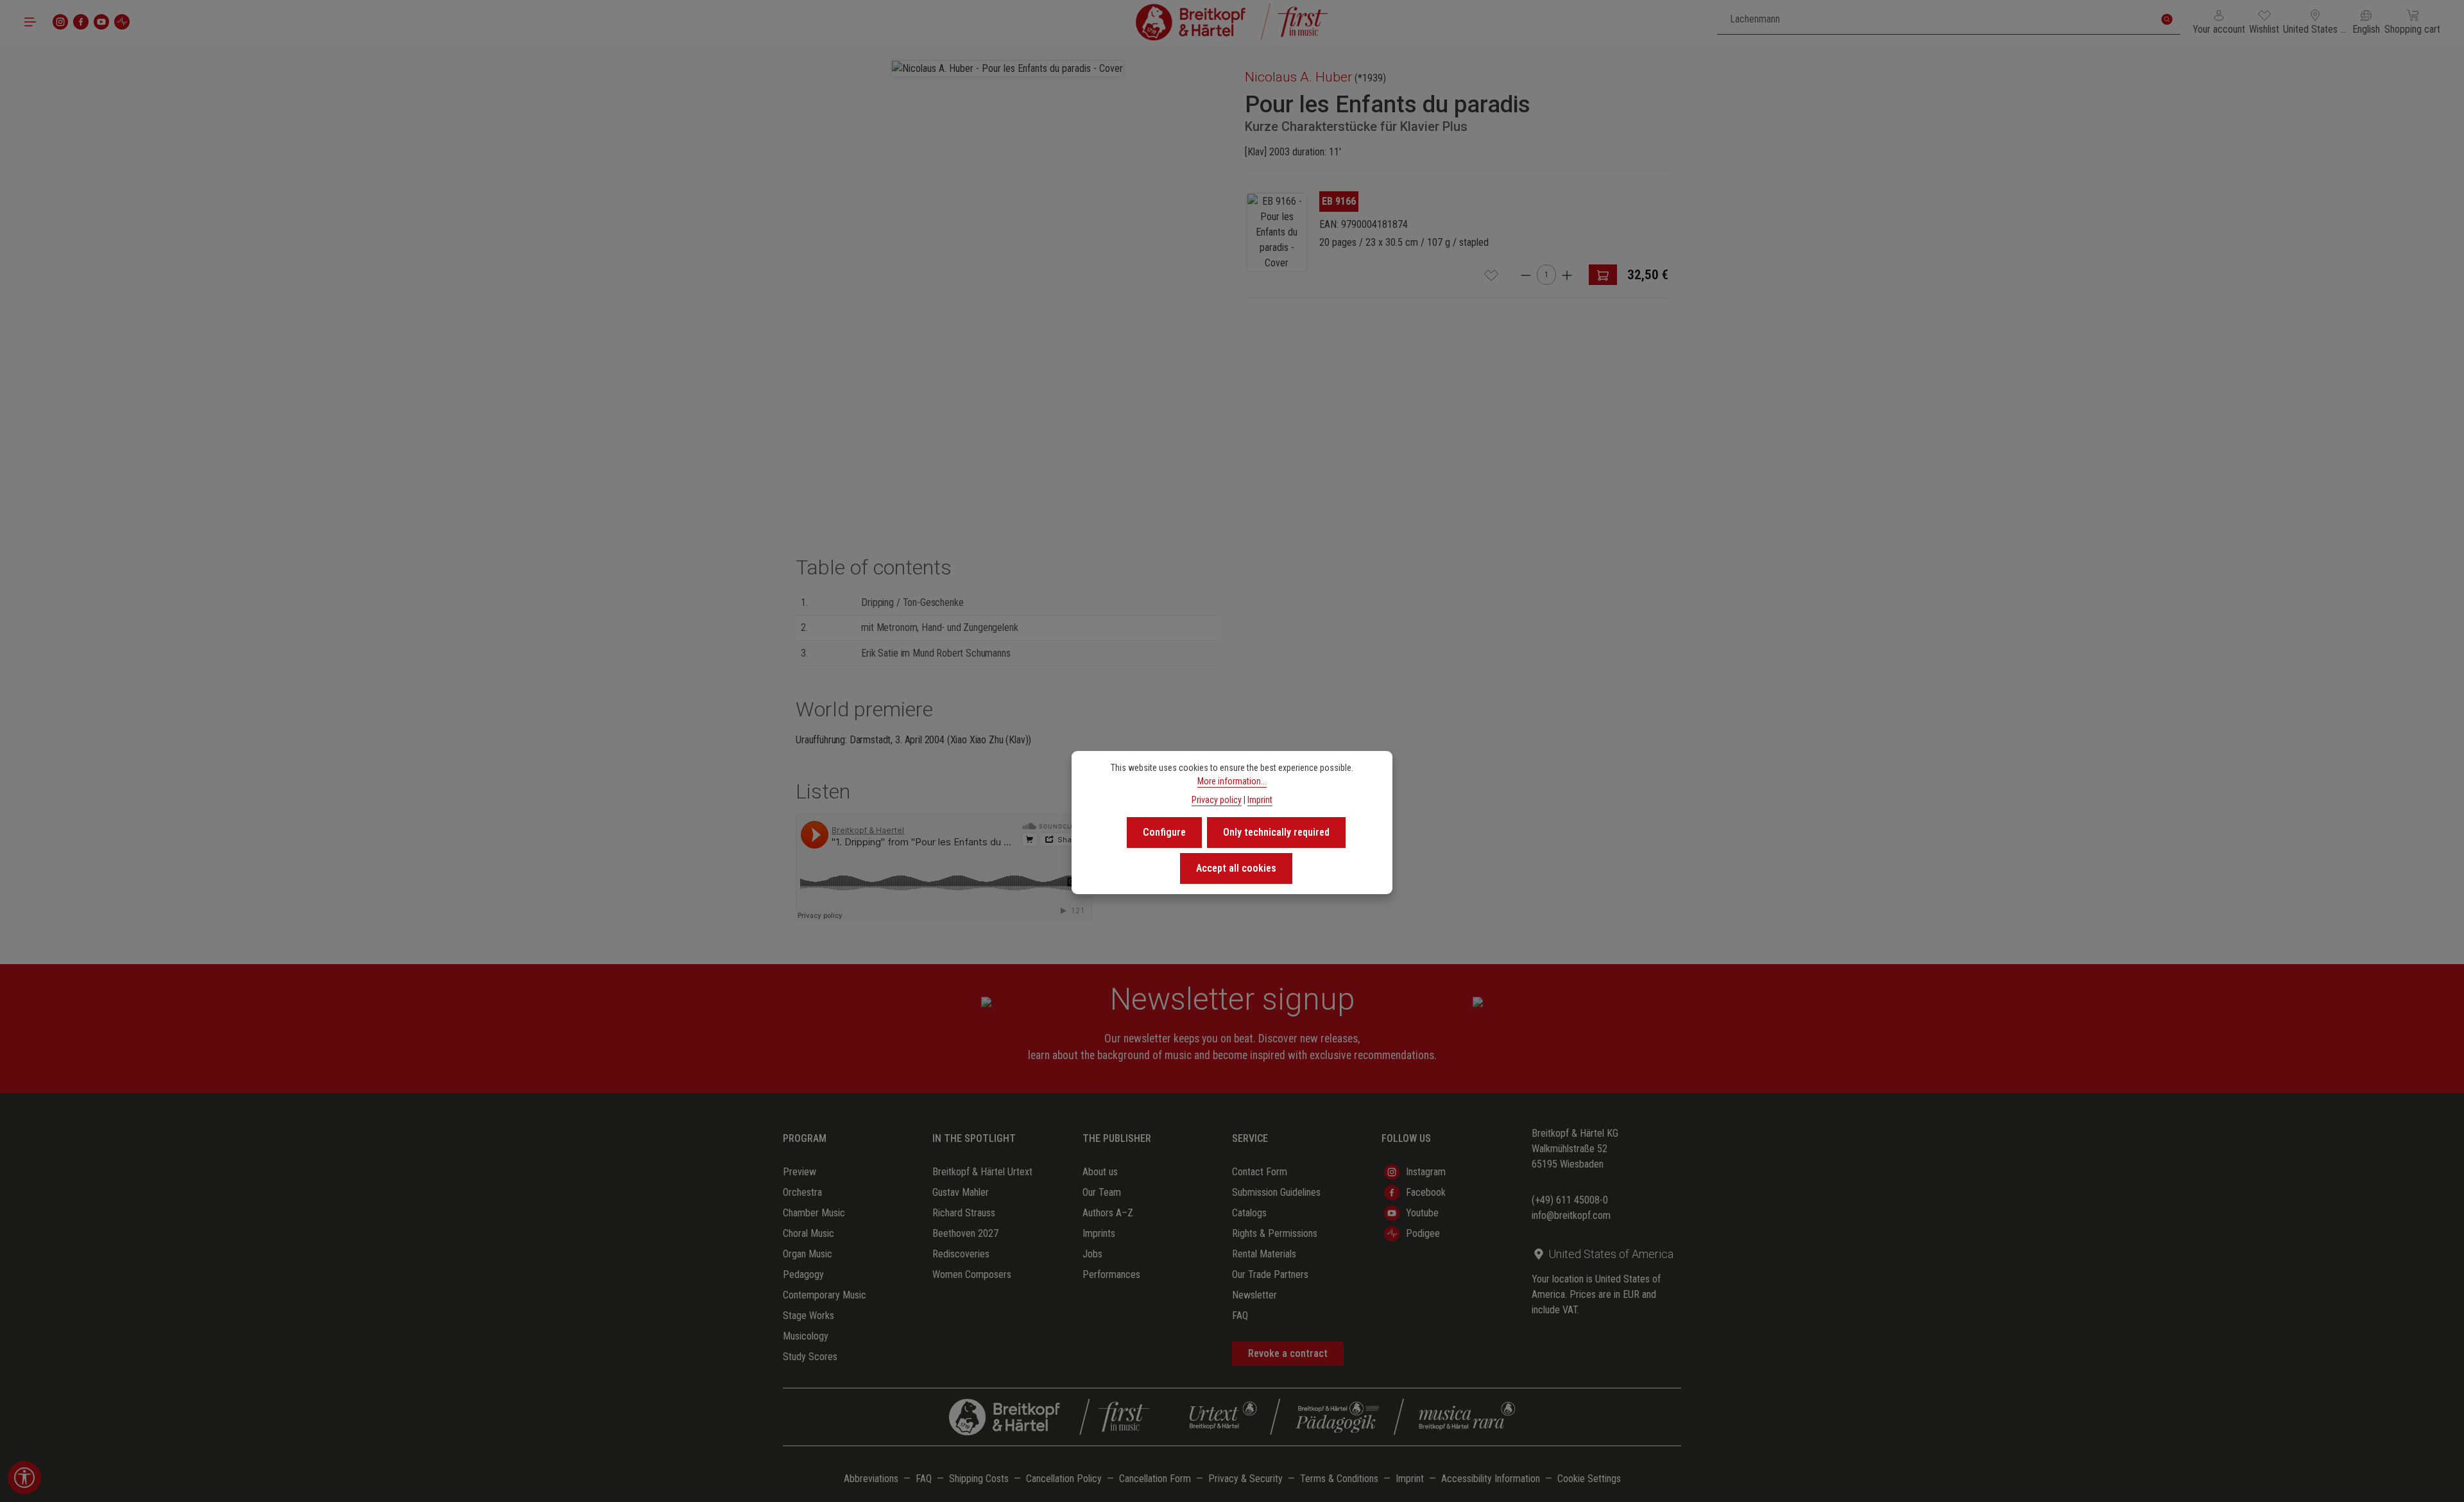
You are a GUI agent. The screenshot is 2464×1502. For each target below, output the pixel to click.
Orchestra (802, 1192)
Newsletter (1254, 1295)
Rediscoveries (961, 1254)
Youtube (1422, 1213)
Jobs (1092, 1254)
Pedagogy (803, 1274)
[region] (1007, 268)
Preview (800, 1172)
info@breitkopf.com (1571, 1215)
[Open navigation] (30, 22)
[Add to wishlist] (1491, 275)
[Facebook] (81, 22)
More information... (1232, 781)
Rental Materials (1264, 1254)
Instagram (1426, 1172)
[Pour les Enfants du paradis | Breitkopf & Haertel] (1277, 232)
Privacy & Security (1245, 1479)
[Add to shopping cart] (1603, 275)
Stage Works (809, 1316)
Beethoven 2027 (965, 1233)
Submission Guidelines (1276, 1192)
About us (1100, 1172)
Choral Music (809, 1233)
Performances (1111, 1274)
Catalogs (1249, 1213)
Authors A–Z (1108, 1213)
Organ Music (808, 1254)
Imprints (1099, 1233)
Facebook (1426, 1192)
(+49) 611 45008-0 (1570, 1200)
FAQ (1240, 1316)
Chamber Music (814, 1213)
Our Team (1102, 1192)
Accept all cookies (1236, 868)
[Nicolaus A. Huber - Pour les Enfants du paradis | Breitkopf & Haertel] (1007, 69)
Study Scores (810, 1357)
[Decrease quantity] (1526, 275)
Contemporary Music (825, 1295)
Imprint (1410, 1479)
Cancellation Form (1155, 1479)
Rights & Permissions (1275, 1233)
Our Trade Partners (1270, 1274)
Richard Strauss (964, 1213)
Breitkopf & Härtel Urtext (982, 1172)
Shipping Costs (979, 1479)
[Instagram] (60, 22)
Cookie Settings (1589, 1479)
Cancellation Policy (1064, 1479)
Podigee (1423, 1233)
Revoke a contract (1288, 1353)
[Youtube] (101, 22)
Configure (1164, 832)
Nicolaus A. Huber (1298, 77)
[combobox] (1936, 19)
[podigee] (122, 22)
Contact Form (1260, 1172)
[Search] (2167, 19)
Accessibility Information (1491, 1479)
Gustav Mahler (961, 1192)
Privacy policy (1217, 800)
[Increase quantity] (1567, 275)
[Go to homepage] (1232, 22)
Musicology (806, 1336)
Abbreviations (871, 1479)
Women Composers (972, 1274)
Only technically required (1276, 832)
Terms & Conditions (1339, 1479)
